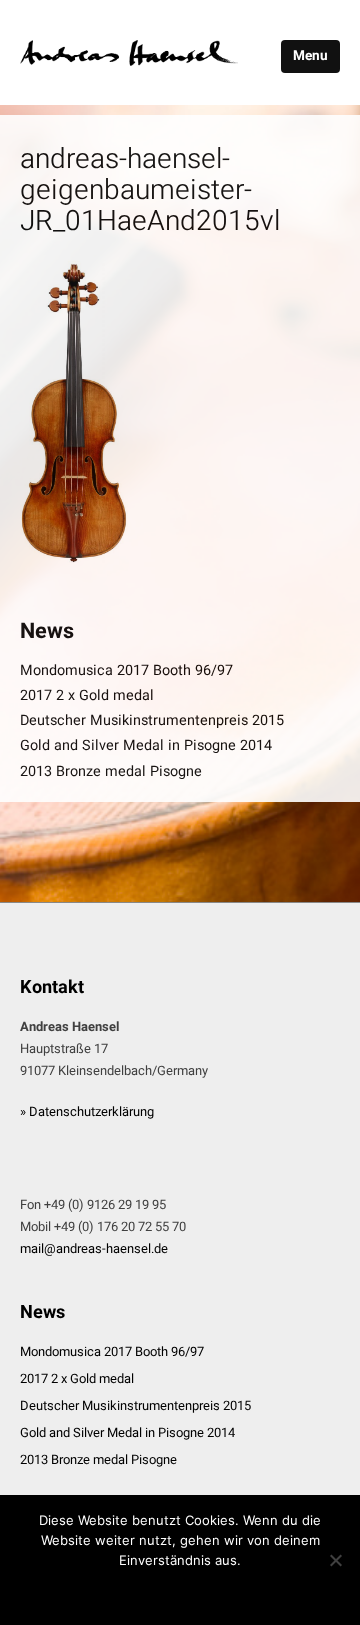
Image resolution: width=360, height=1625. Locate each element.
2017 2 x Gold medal (87, 695)
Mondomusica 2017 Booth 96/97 (126, 670)
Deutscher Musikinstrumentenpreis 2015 (152, 720)
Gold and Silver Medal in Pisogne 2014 (146, 745)
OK (180, 1591)
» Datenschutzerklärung (87, 1111)
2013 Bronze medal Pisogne (111, 771)
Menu (310, 56)
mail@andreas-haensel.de (94, 1248)
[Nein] (335, 1560)
